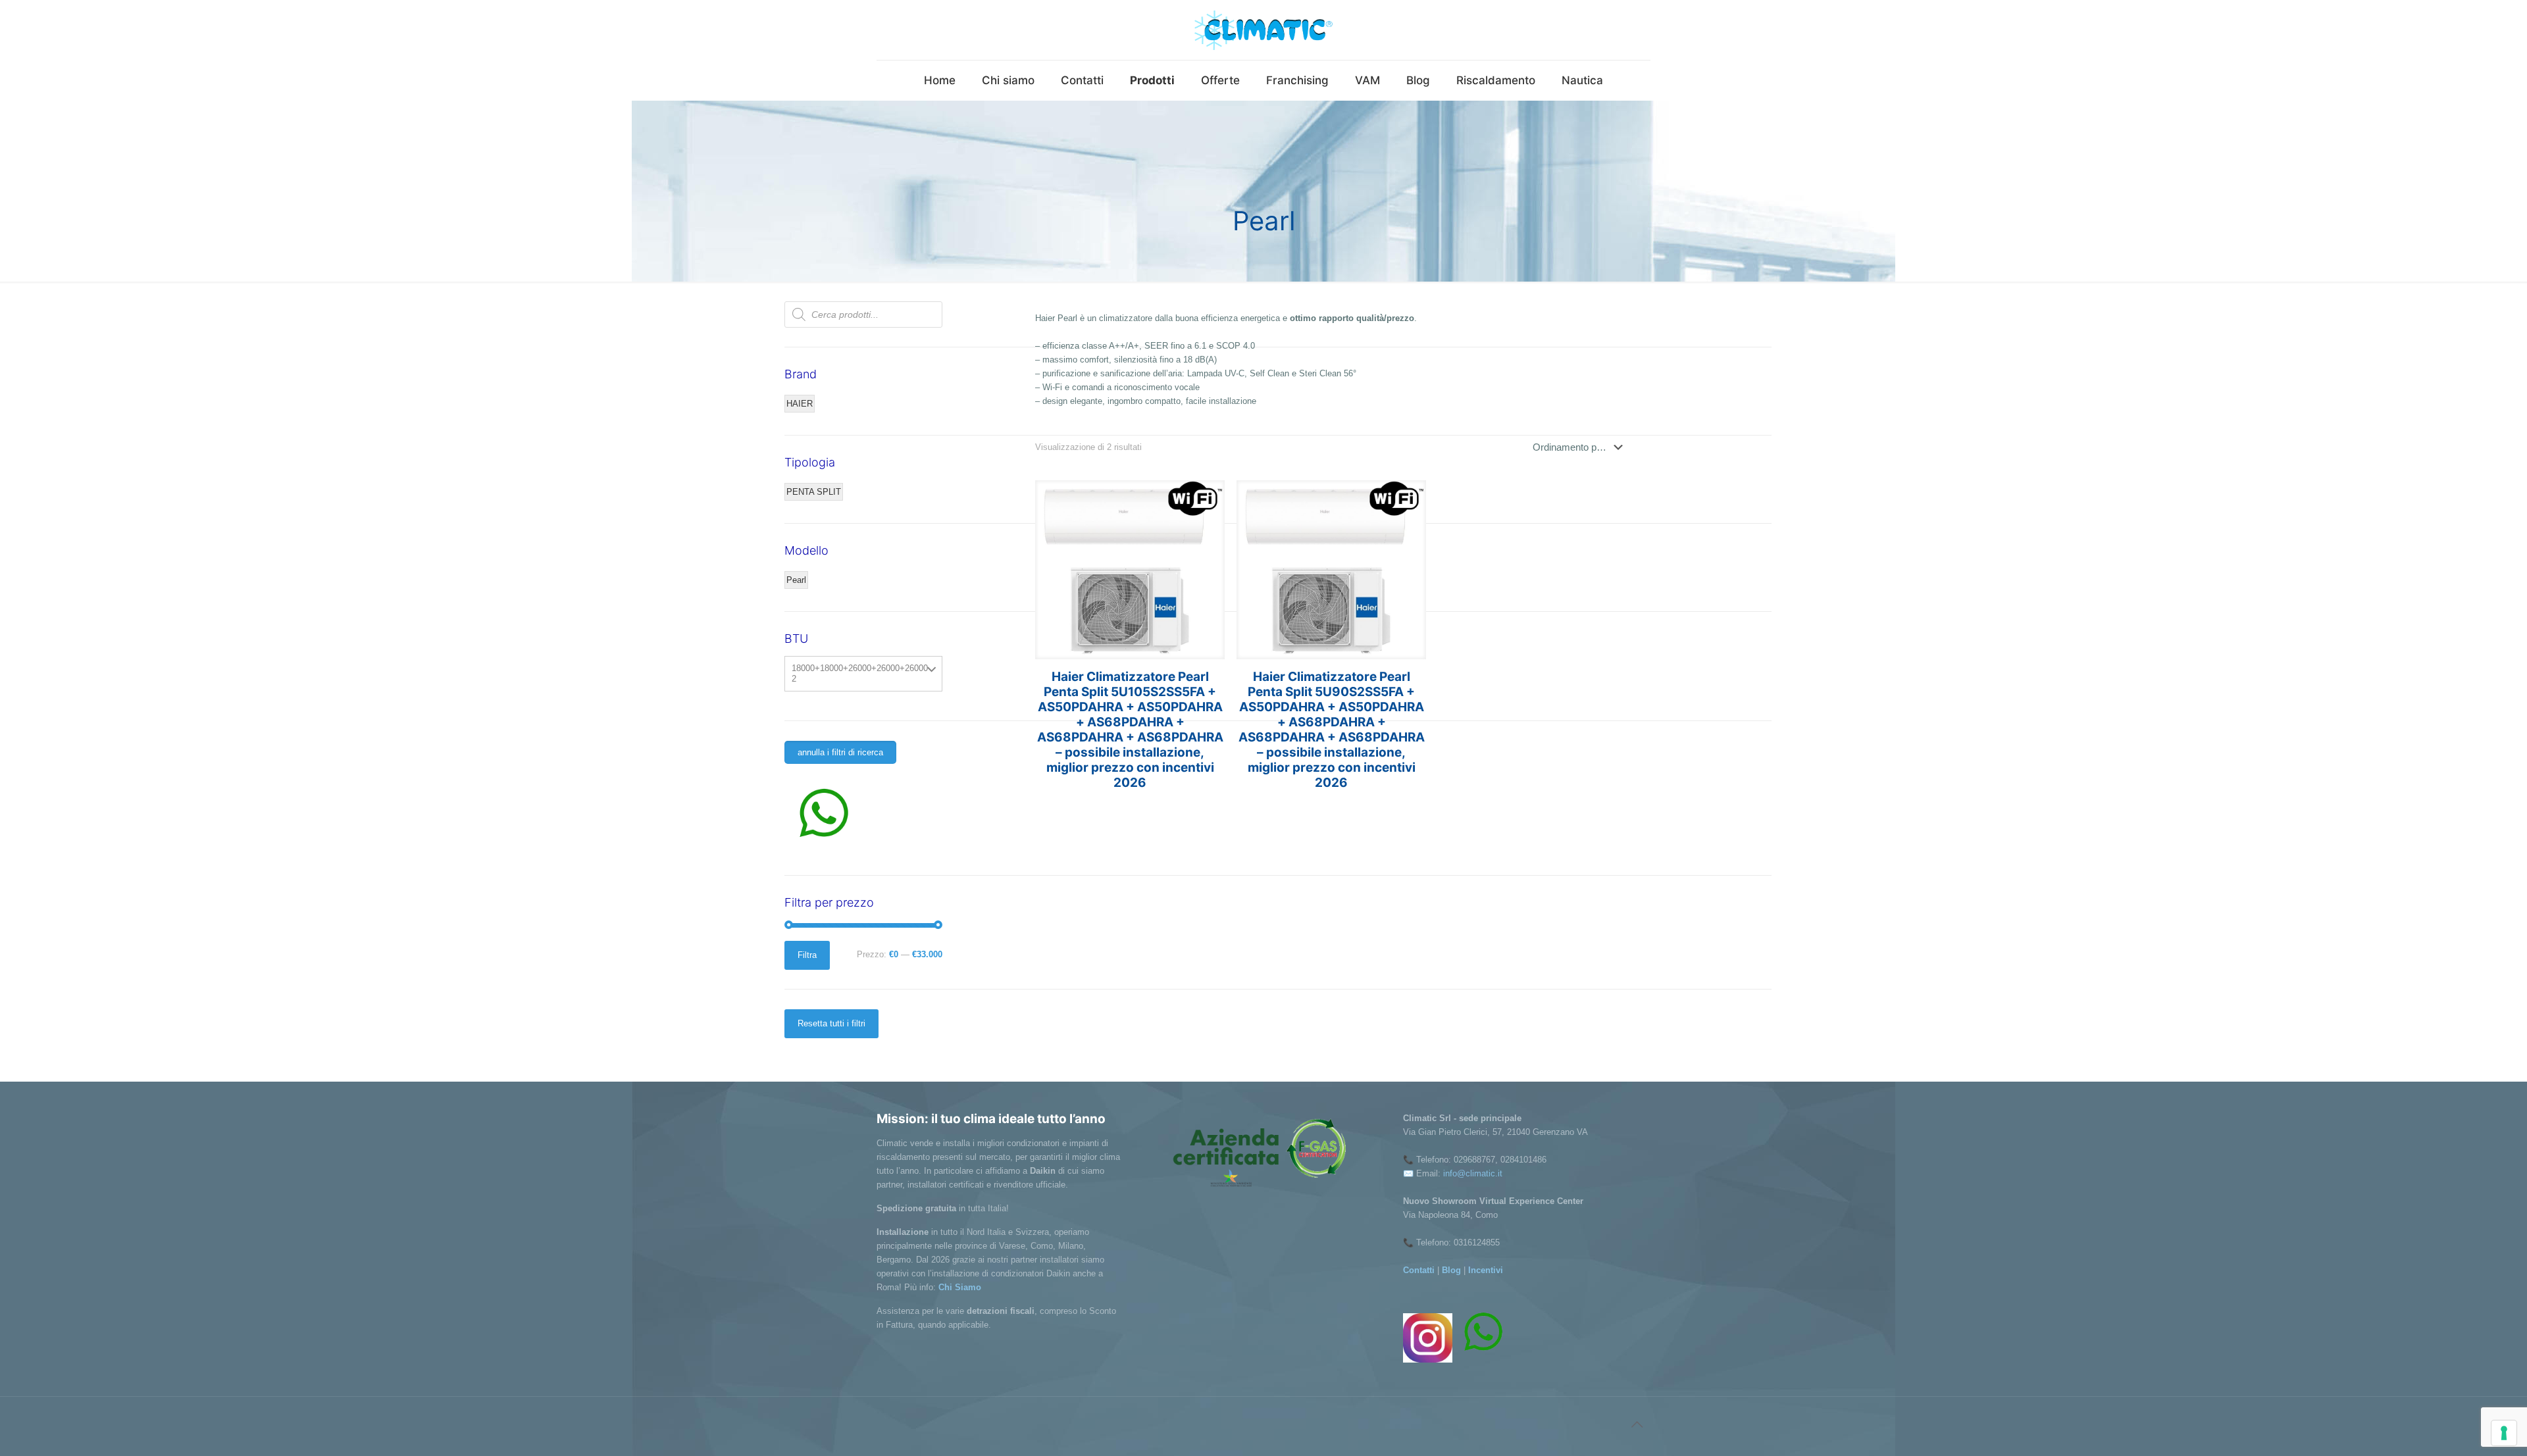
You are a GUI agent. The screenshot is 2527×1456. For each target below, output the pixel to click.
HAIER (800, 404)
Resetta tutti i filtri (831, 1023)
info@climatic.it (1473, 1173)
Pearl (796, 580)
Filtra (807, 955)
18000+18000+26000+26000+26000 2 (860, 673)
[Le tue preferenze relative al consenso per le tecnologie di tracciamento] (2504, 1433)
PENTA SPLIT (814, 492)
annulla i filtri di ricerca (840, 752)
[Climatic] (1263, 30)
